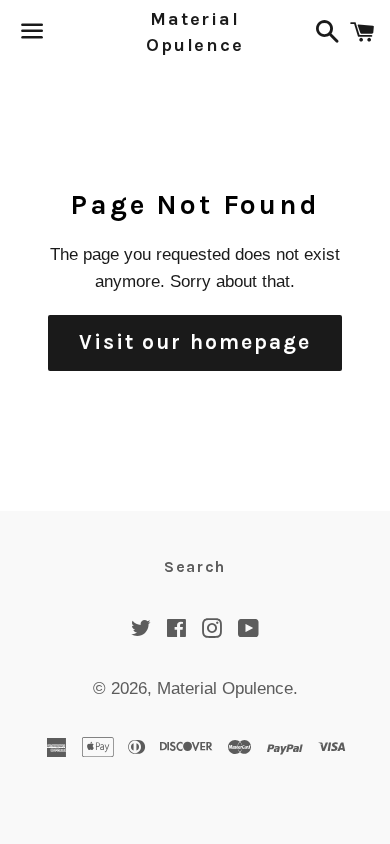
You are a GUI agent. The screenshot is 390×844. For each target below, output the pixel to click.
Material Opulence (194, 32)
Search (195, 566)
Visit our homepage (195, 342)
